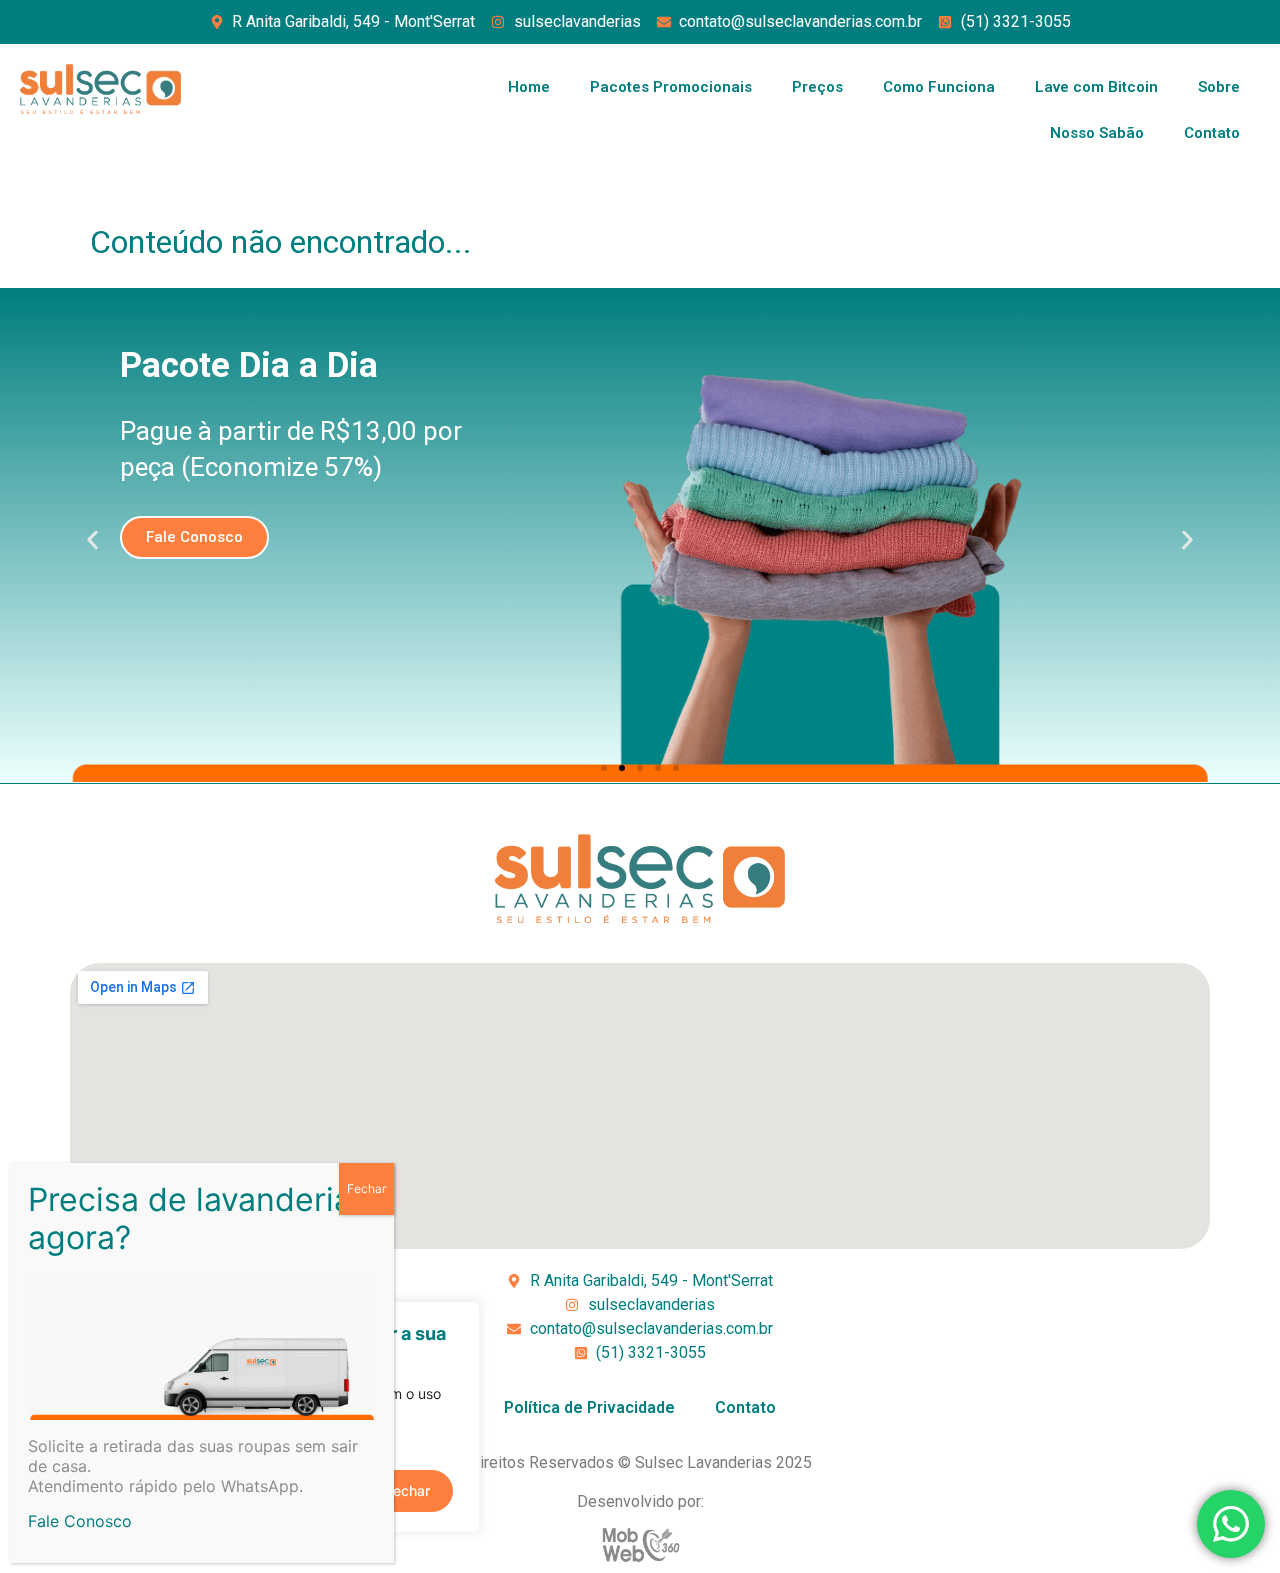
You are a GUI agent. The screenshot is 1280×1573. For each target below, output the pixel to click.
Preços (817, 87)
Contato (1212, 133)
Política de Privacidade (589, 1407)
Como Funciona (939, 87)
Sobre (1219, 87)
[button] (92, 540)
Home (529, 87)
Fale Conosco (80, 1521)
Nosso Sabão (1097, 133)
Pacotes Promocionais (671, 87)
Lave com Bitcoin (1096, 87)
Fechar (366, 1188)
